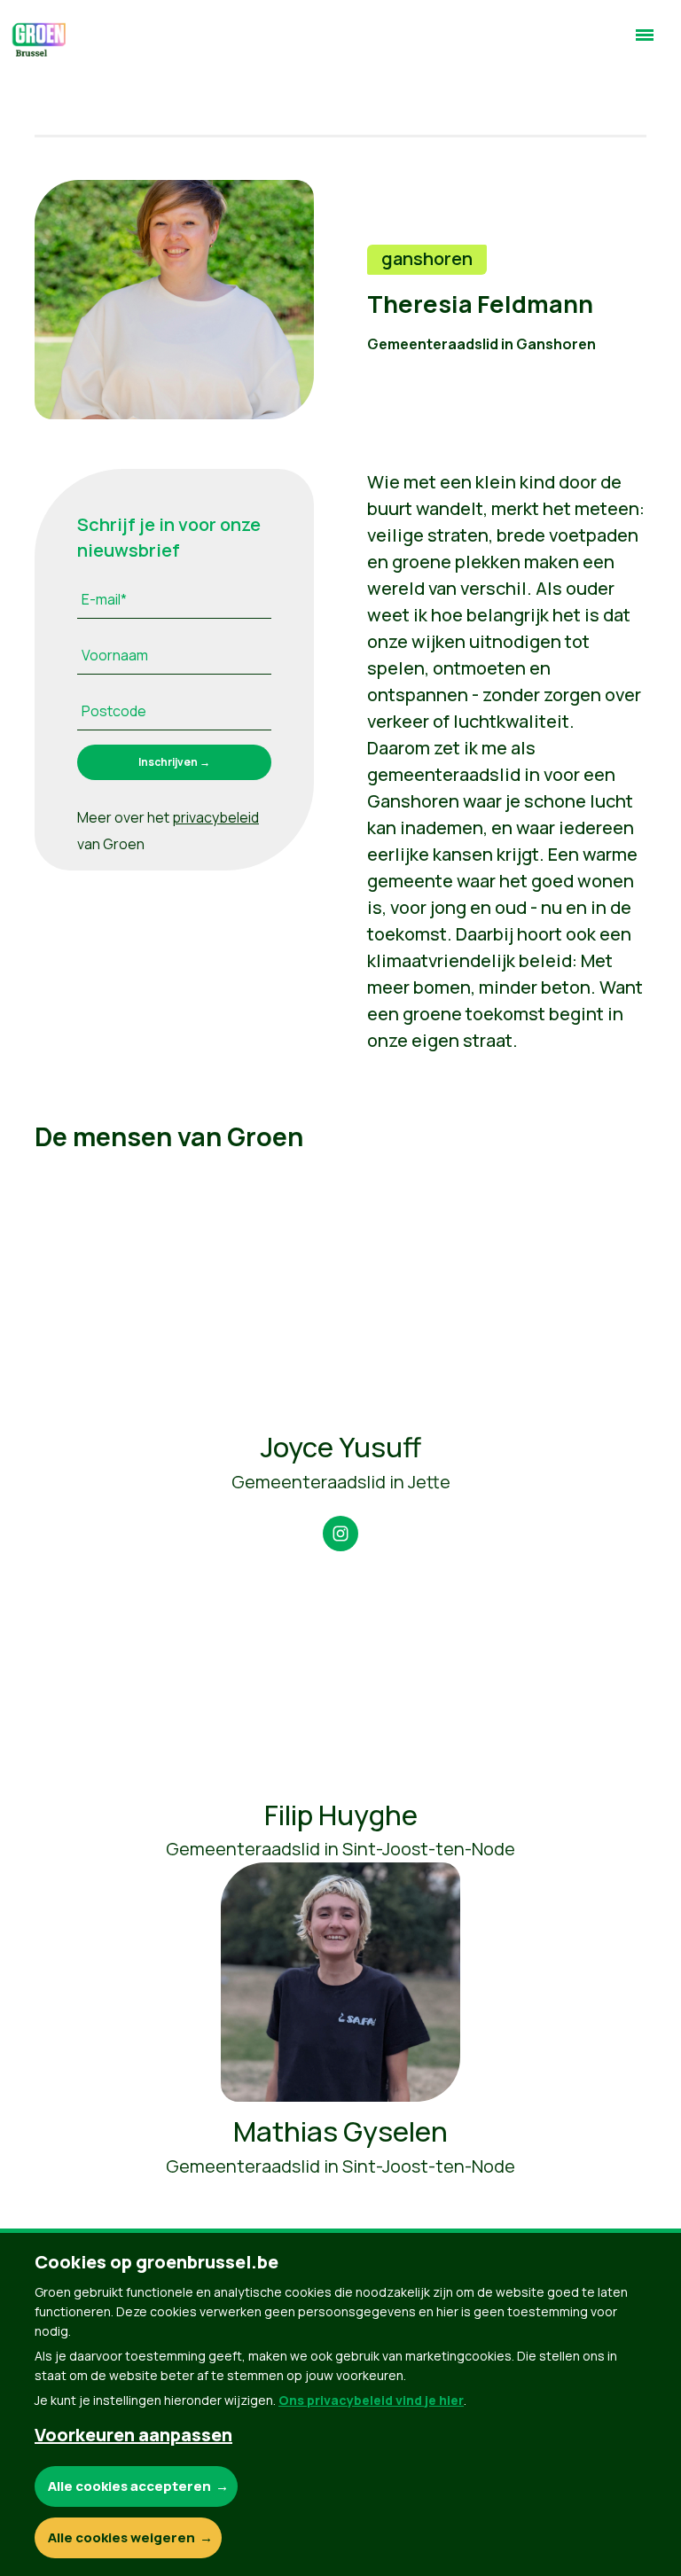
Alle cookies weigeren (121, 2537)
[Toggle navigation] (645, 43)
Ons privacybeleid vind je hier (371, 2400)
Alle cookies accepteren (129, 2486)
